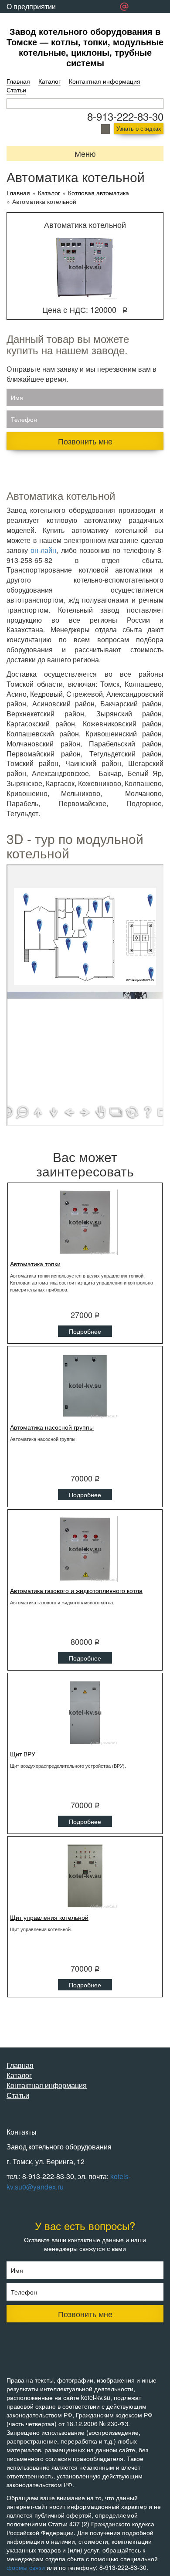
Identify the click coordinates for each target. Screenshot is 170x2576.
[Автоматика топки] (85, 1222)
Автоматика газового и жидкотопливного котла (76, 1590)
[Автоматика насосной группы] (85, 1386)
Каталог (49, 81)
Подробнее (85, 1331)
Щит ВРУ (23, 1754)
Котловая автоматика (99, 193)
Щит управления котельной (49, 1917)
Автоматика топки (35, 1264)
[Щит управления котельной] (85, 1876)
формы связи (26, 2567)
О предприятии (31, 6)
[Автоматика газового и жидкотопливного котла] (85, 1549)
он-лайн (43, 550)
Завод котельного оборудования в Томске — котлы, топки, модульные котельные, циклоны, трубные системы (85, 47)
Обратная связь (32, 19)
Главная (18, 81)
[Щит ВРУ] (85, 1712)
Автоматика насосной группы (52, 1427)
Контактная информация (105, 81)
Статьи (16, 90)
